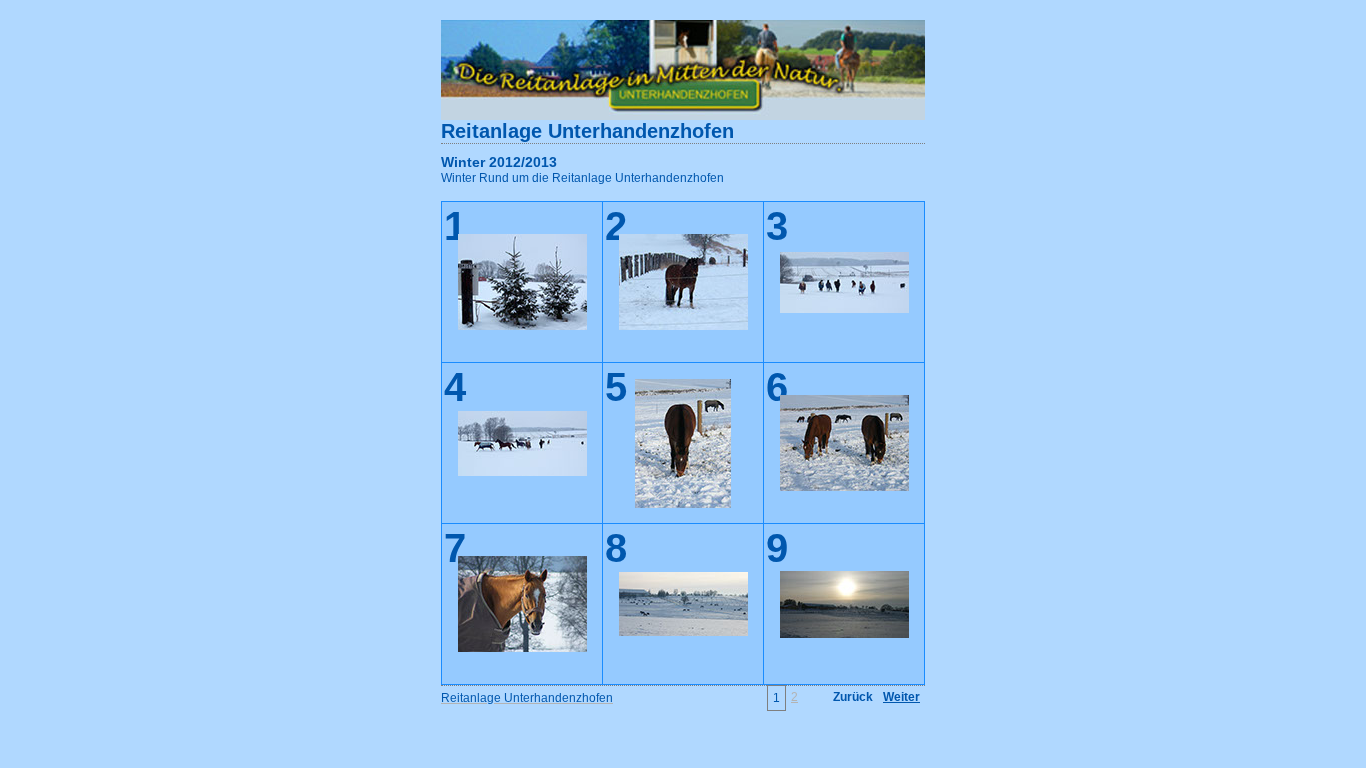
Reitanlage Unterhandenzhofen (587, 131)
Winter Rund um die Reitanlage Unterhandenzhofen (582, 178)
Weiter (901, 697)
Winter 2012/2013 (499, 162)
